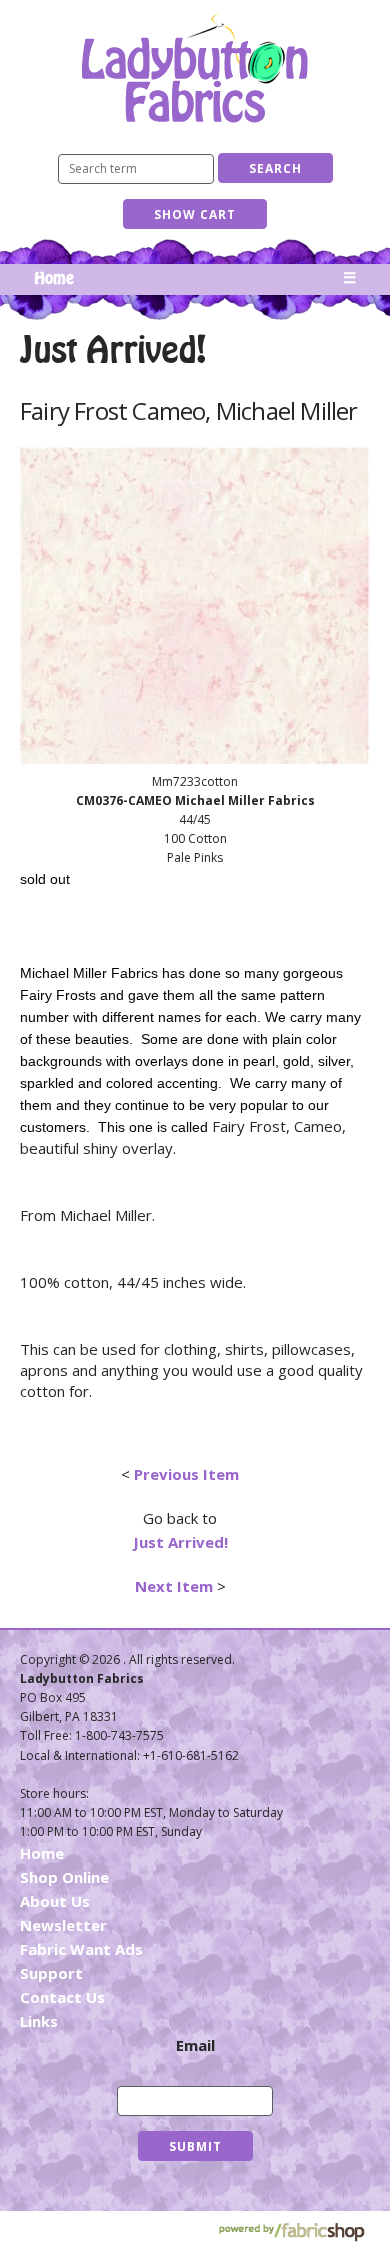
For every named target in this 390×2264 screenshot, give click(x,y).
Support (51, 1973)
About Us (55, 1901)
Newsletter (63, 1925)
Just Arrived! (180, 1542)
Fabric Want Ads (81, 1949)
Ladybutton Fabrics (195, 67)
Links (39, 2021)
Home (54, 279)
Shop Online (64, 1877)
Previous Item (186, 1474)
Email (195, 2045)
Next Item (174, 1586)
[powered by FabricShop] (291, 2232)
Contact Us (62, 1997)
